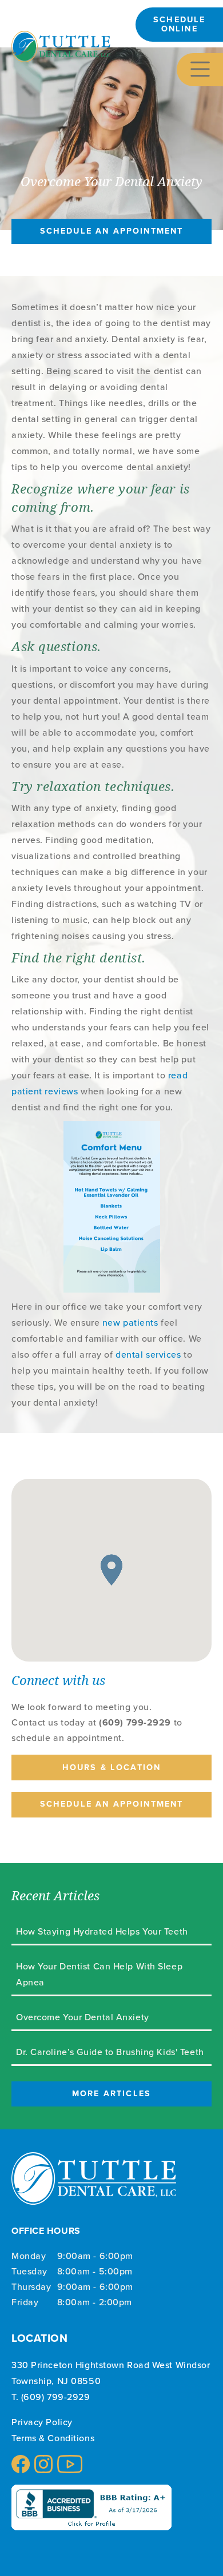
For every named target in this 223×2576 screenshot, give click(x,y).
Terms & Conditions (53, 2438)
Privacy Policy (42, 2422)
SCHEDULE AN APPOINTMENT (112, 1804)
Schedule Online (179, 24)
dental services (148, 1354)
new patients (130, 1322)
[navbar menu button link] (200, 69)
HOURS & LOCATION (112, 1767)
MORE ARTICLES (111, 2093)
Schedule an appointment (112, 231)
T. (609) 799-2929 (51, 2397)
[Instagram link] (43, 2464)
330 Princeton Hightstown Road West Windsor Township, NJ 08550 (111, 2373)
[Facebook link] (21, 2464)
